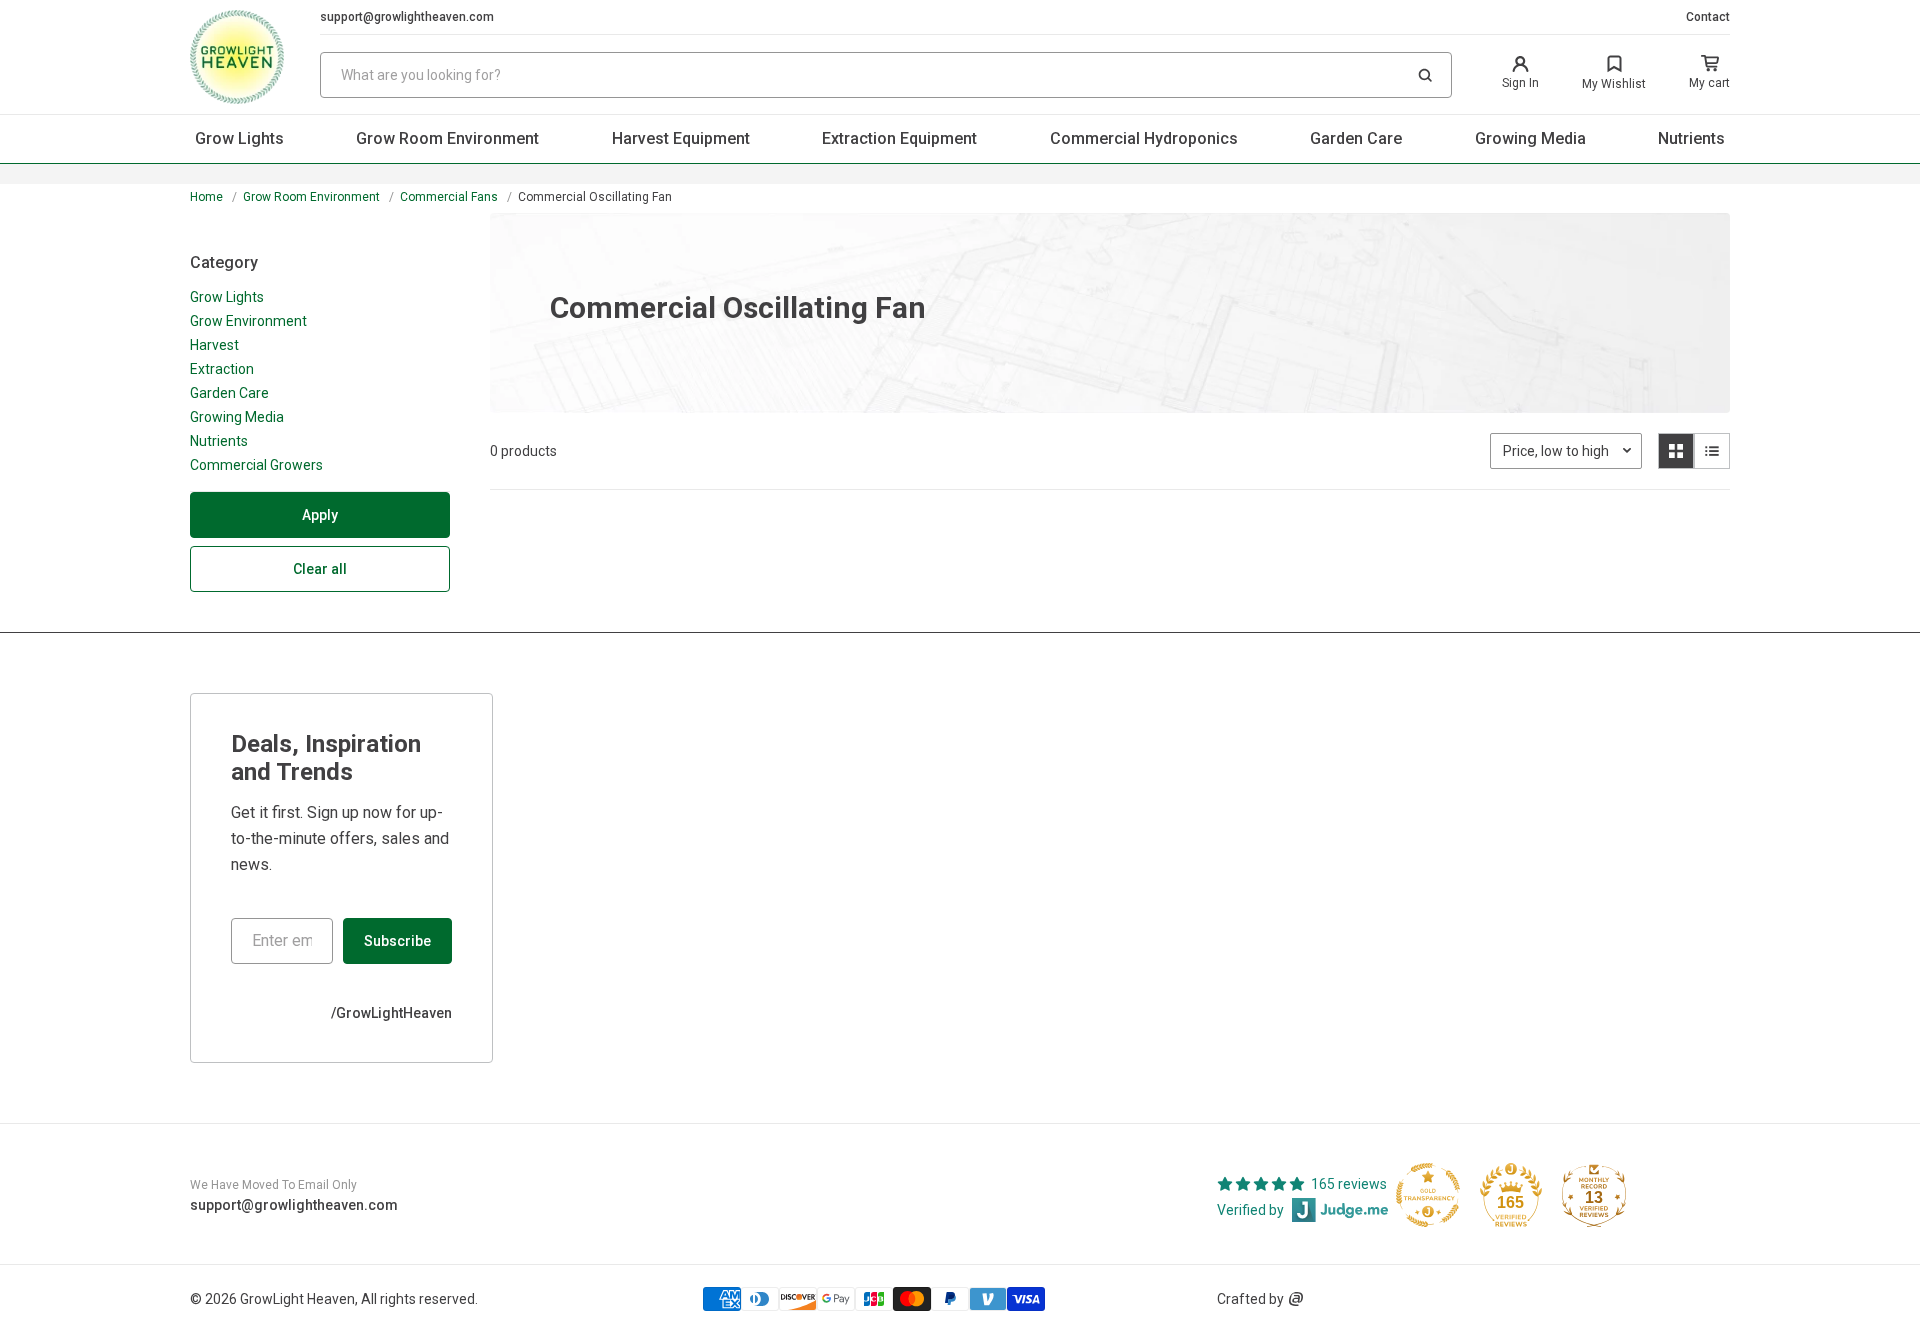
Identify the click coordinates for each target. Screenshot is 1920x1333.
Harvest (214, 345)
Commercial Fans (449, 197)
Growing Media (1530, 138)
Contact (1708, 17)
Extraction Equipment (899, 138)
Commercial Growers (256, 465)
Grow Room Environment (447, 138)
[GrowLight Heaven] (255, 57)
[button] (1425, 75)
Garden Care (1356, 138)
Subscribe (397, 941)
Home (206, 197)
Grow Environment (248, 321)
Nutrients (1691, 138)
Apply (320, 515)
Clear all (320, 569)
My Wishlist (1614, 84)
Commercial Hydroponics (1144, 138)
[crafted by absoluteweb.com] (1296, 1299)
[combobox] (886, 75)
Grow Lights (239, 138)
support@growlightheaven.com (407, 17)
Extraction (222, 369)
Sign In (1520, 83)
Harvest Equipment (681, 138)
